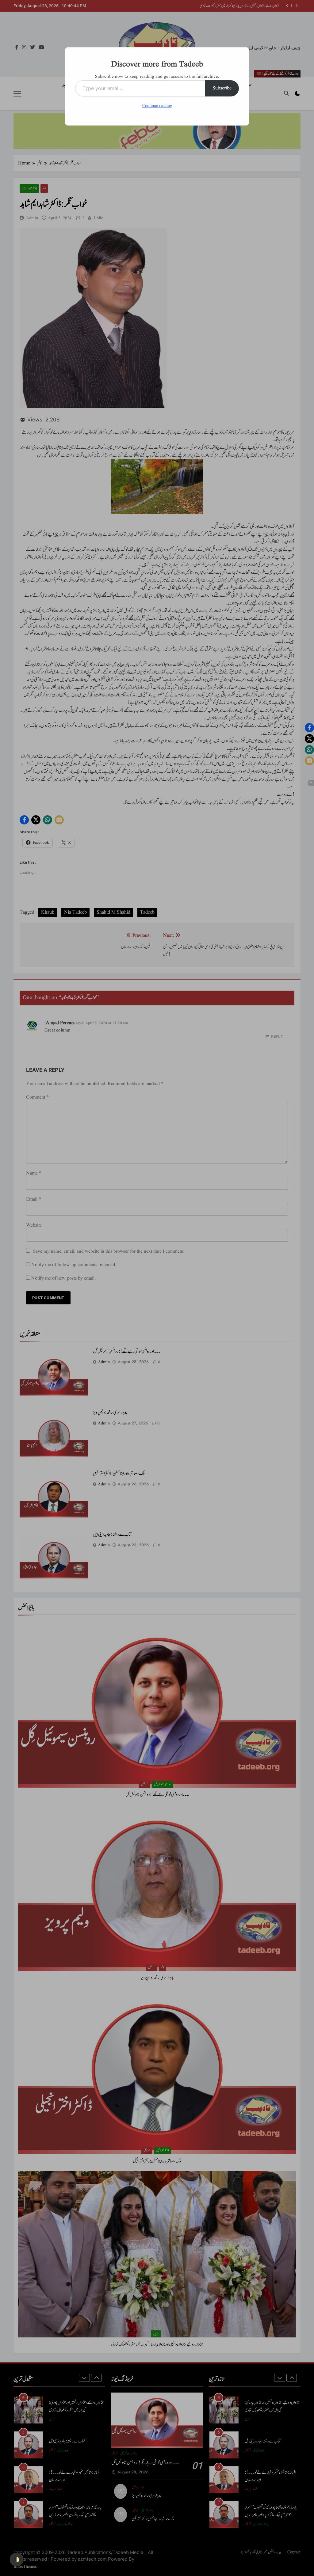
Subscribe (222, 88)
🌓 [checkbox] (17, 2559)
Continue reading (157, 106)
